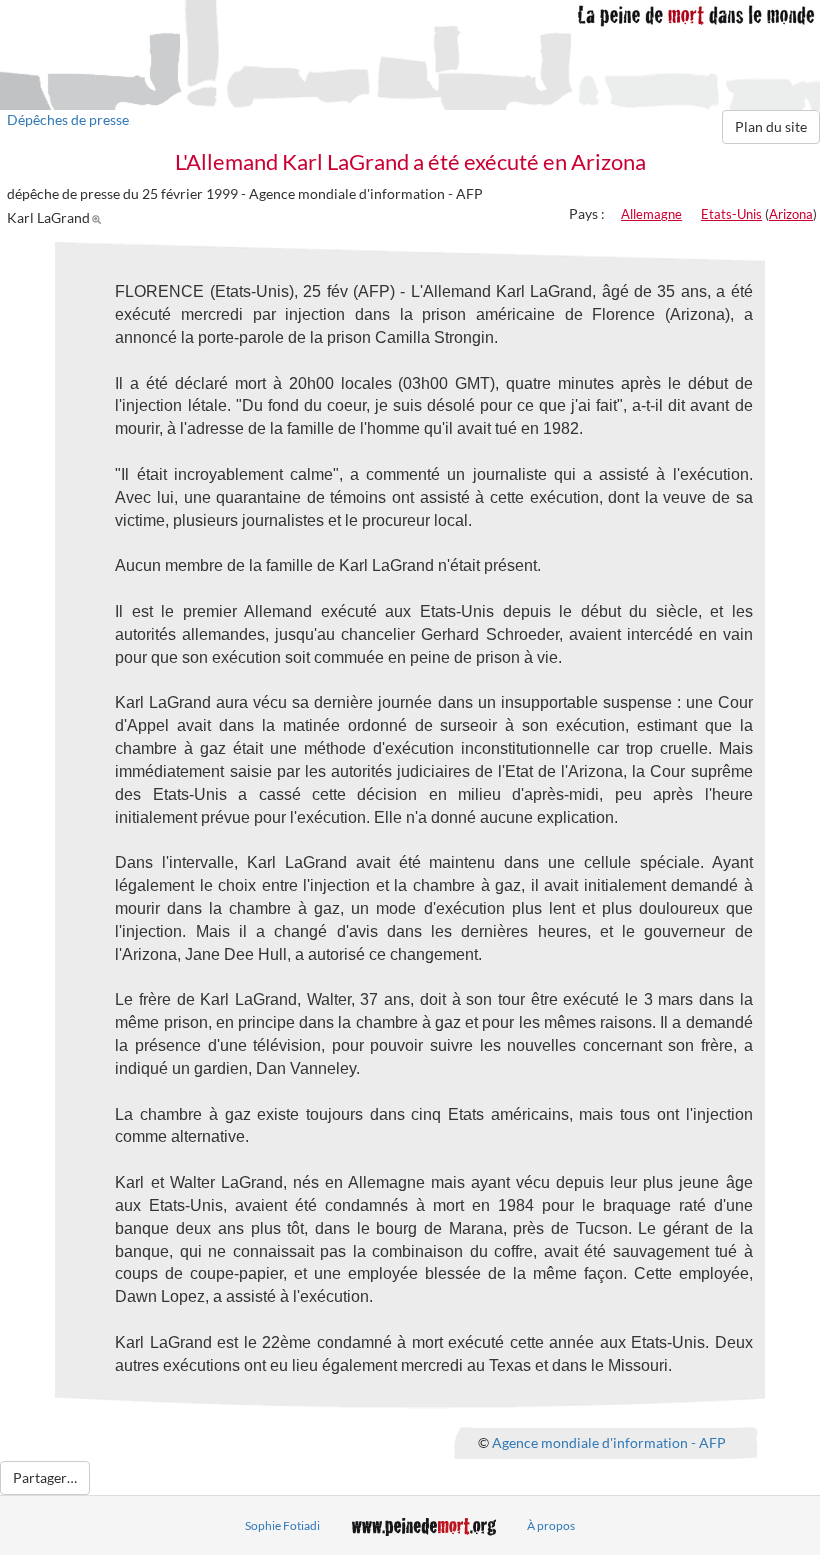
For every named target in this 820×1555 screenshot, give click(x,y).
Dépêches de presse (68, 119)
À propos (551, 1525)
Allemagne (651, 214)
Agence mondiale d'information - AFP (609, 1441)
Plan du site (771, 126)
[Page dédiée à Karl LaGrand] (99, 217)
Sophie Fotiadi (282, 1525)
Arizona (791, 214)
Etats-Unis (731, 214)
